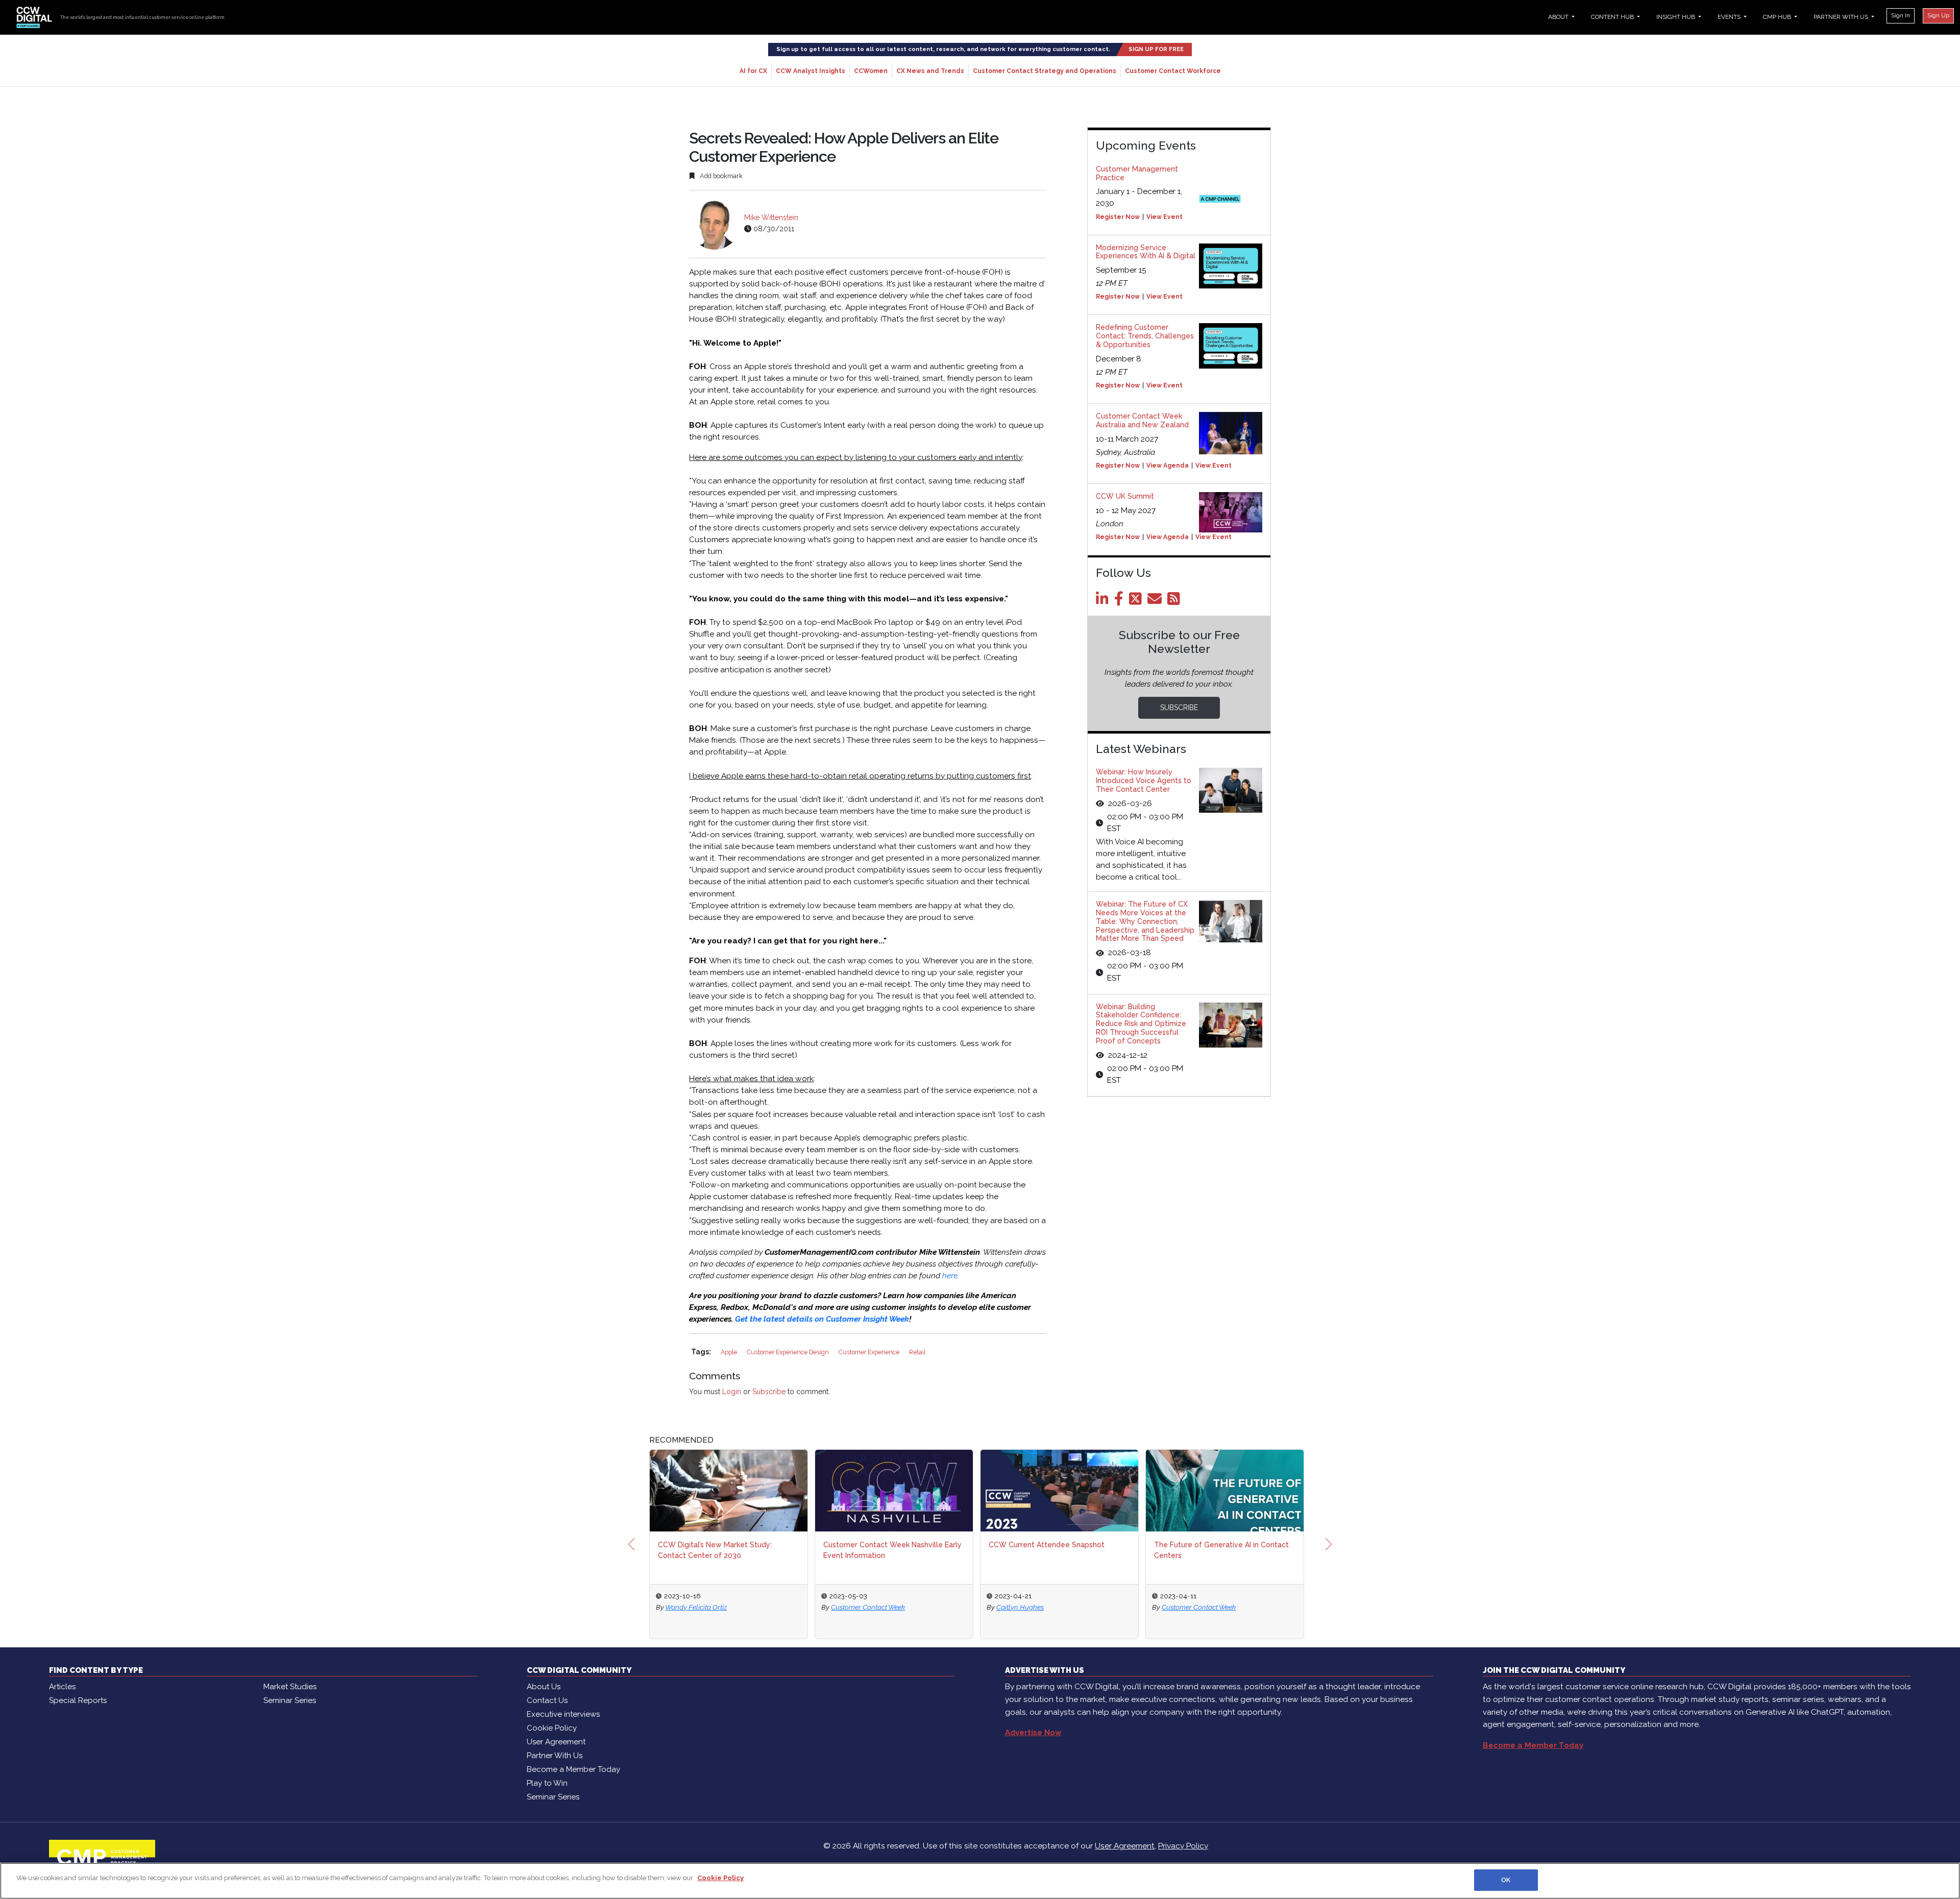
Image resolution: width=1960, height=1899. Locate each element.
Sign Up (1938, 15)
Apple (730, 1352)
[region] (980, 1881)
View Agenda (1168, 466)
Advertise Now (1033, 1733)
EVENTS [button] (1730, 17)
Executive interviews (563, 1714)
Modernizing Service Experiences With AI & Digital (1146, 252)
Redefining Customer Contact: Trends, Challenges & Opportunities (1145, 336)
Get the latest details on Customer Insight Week (822, 1319)
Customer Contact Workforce (1173, 71)
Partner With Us (555, 1756)
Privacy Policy (1183, 1846)
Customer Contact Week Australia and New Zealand (1142, 420)
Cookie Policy (552, 1728)
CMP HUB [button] (1778, 17)
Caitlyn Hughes (1020, 1607)
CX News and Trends (930, 71)
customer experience (870, 1352)
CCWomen (871, 71)
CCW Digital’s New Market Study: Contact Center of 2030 (715, 1550)
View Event (1165, 217)
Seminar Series (290, 1700)
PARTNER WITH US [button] (1842, 17)
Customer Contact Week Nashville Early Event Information (892, 1550)
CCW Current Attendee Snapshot (1047, 1545)
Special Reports (78, 1700)
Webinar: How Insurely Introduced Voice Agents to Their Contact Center (1144, 781)
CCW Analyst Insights (811, 71)
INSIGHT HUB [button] (1676, 17)
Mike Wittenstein (771, 217)
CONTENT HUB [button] (1613, 17)
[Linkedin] (1104, 601)
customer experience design (789, 1352)
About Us (544, 1687)
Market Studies (290, 1687)
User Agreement (556, 1742)
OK (1506, 1880)
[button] (631, 1544)
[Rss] (1175, 601)
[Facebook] (1121, 601)
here (950, 1276)
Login (732, 1392)
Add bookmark (720, 176)
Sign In (1901, 15)
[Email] (1156, 601)
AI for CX (753, 71)
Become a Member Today (573, 1769)
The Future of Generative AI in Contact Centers (1221, 1550)
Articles (62, 1687)
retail (917, 1352)
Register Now (1118, 217)
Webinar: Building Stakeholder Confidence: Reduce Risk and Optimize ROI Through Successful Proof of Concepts (1141, 1024)
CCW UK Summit (1125, 496)
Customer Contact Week (868, 1607)
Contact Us (547, 1700)
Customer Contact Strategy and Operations (1045, 71)
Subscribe (769, 1392)
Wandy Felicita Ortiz (696, 1607)
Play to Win (547, 1783)
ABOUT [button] (1559, 17)
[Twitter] (1137, 601)
